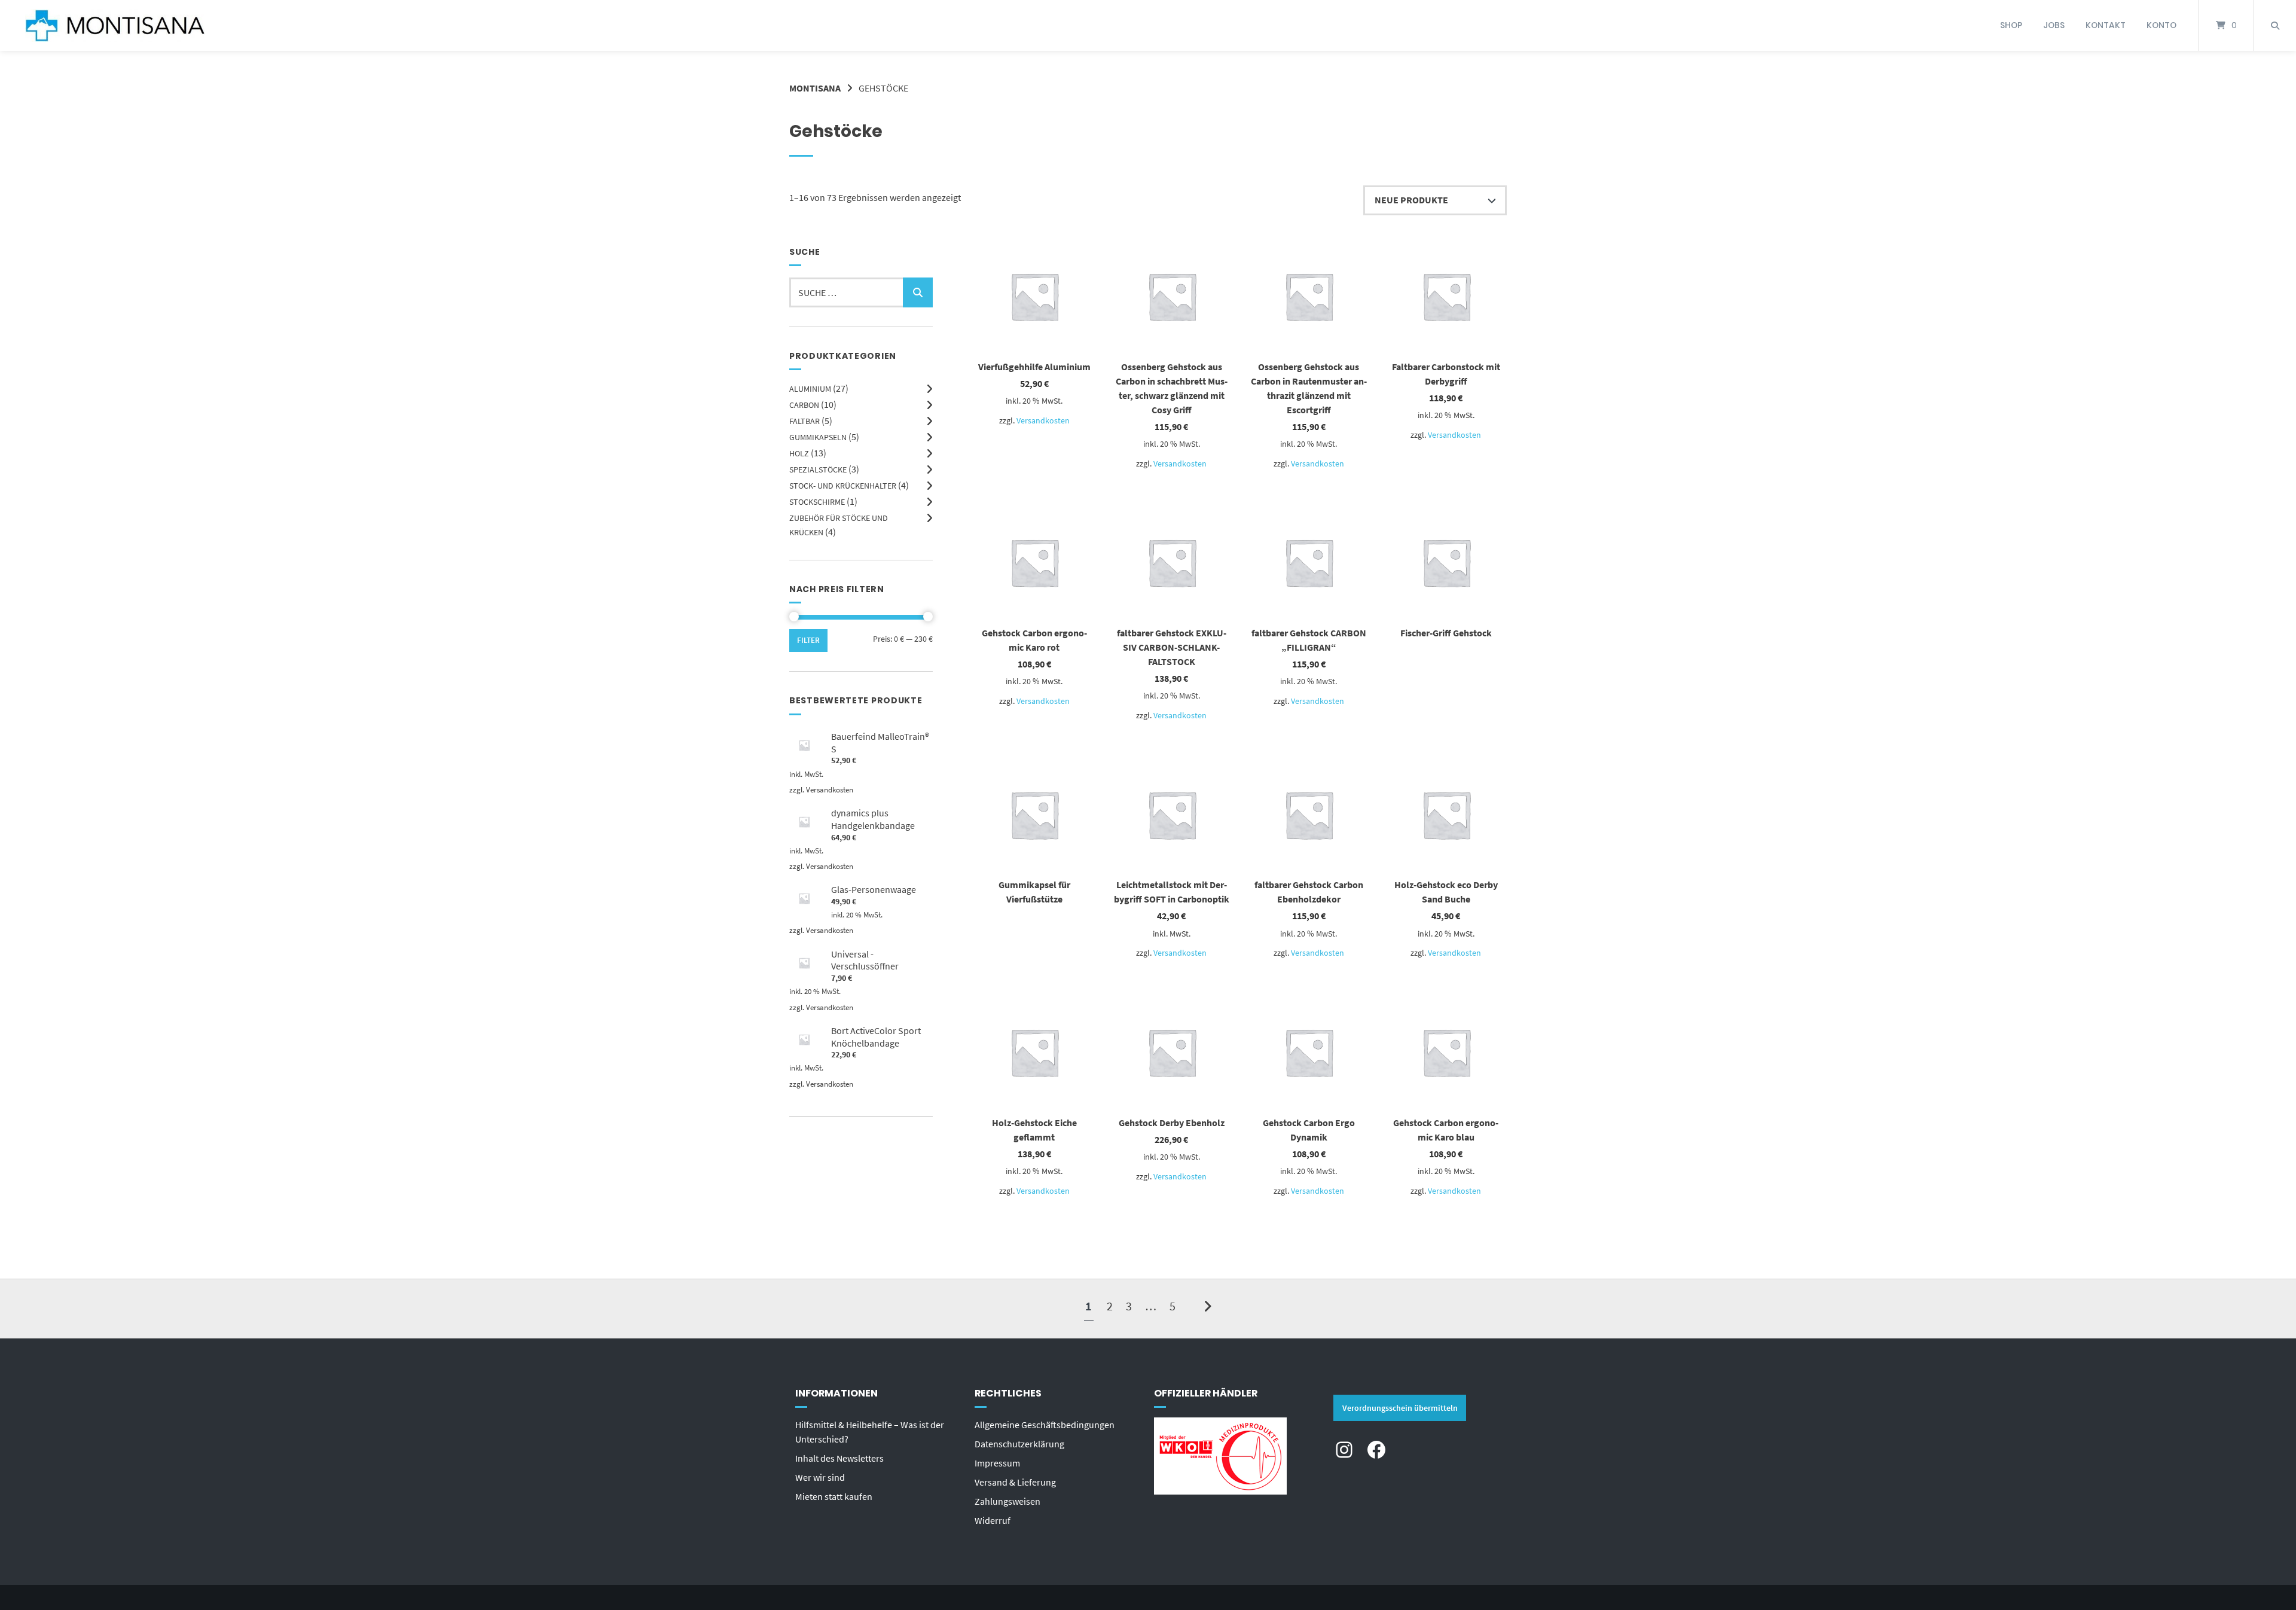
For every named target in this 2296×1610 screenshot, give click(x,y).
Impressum (997, 1463)
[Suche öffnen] (2275, 25)
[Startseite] (115, 25)
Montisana (815, 88)
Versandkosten (1043, 420)
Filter (808, 640)
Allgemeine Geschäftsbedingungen (1045, 1425)
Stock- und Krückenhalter (843, 486)
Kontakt (2106, 25)
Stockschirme (817, 502)
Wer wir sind (820, 1477)
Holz (799, 453)
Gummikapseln (818, 437)
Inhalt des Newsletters (839, 1458)
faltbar (804, 421)
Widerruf (993, 1520)
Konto (2161, 25)
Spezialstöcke (818, 469)
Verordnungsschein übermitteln (1400, 1408)
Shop (2011, 25)
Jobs (2054, 25)
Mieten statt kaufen (834, 1496)
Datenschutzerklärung (1019, 1444)
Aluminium (810, 389)
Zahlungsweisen (1007, 1501)
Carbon (804, 405)
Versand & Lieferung (1015, 1482)
